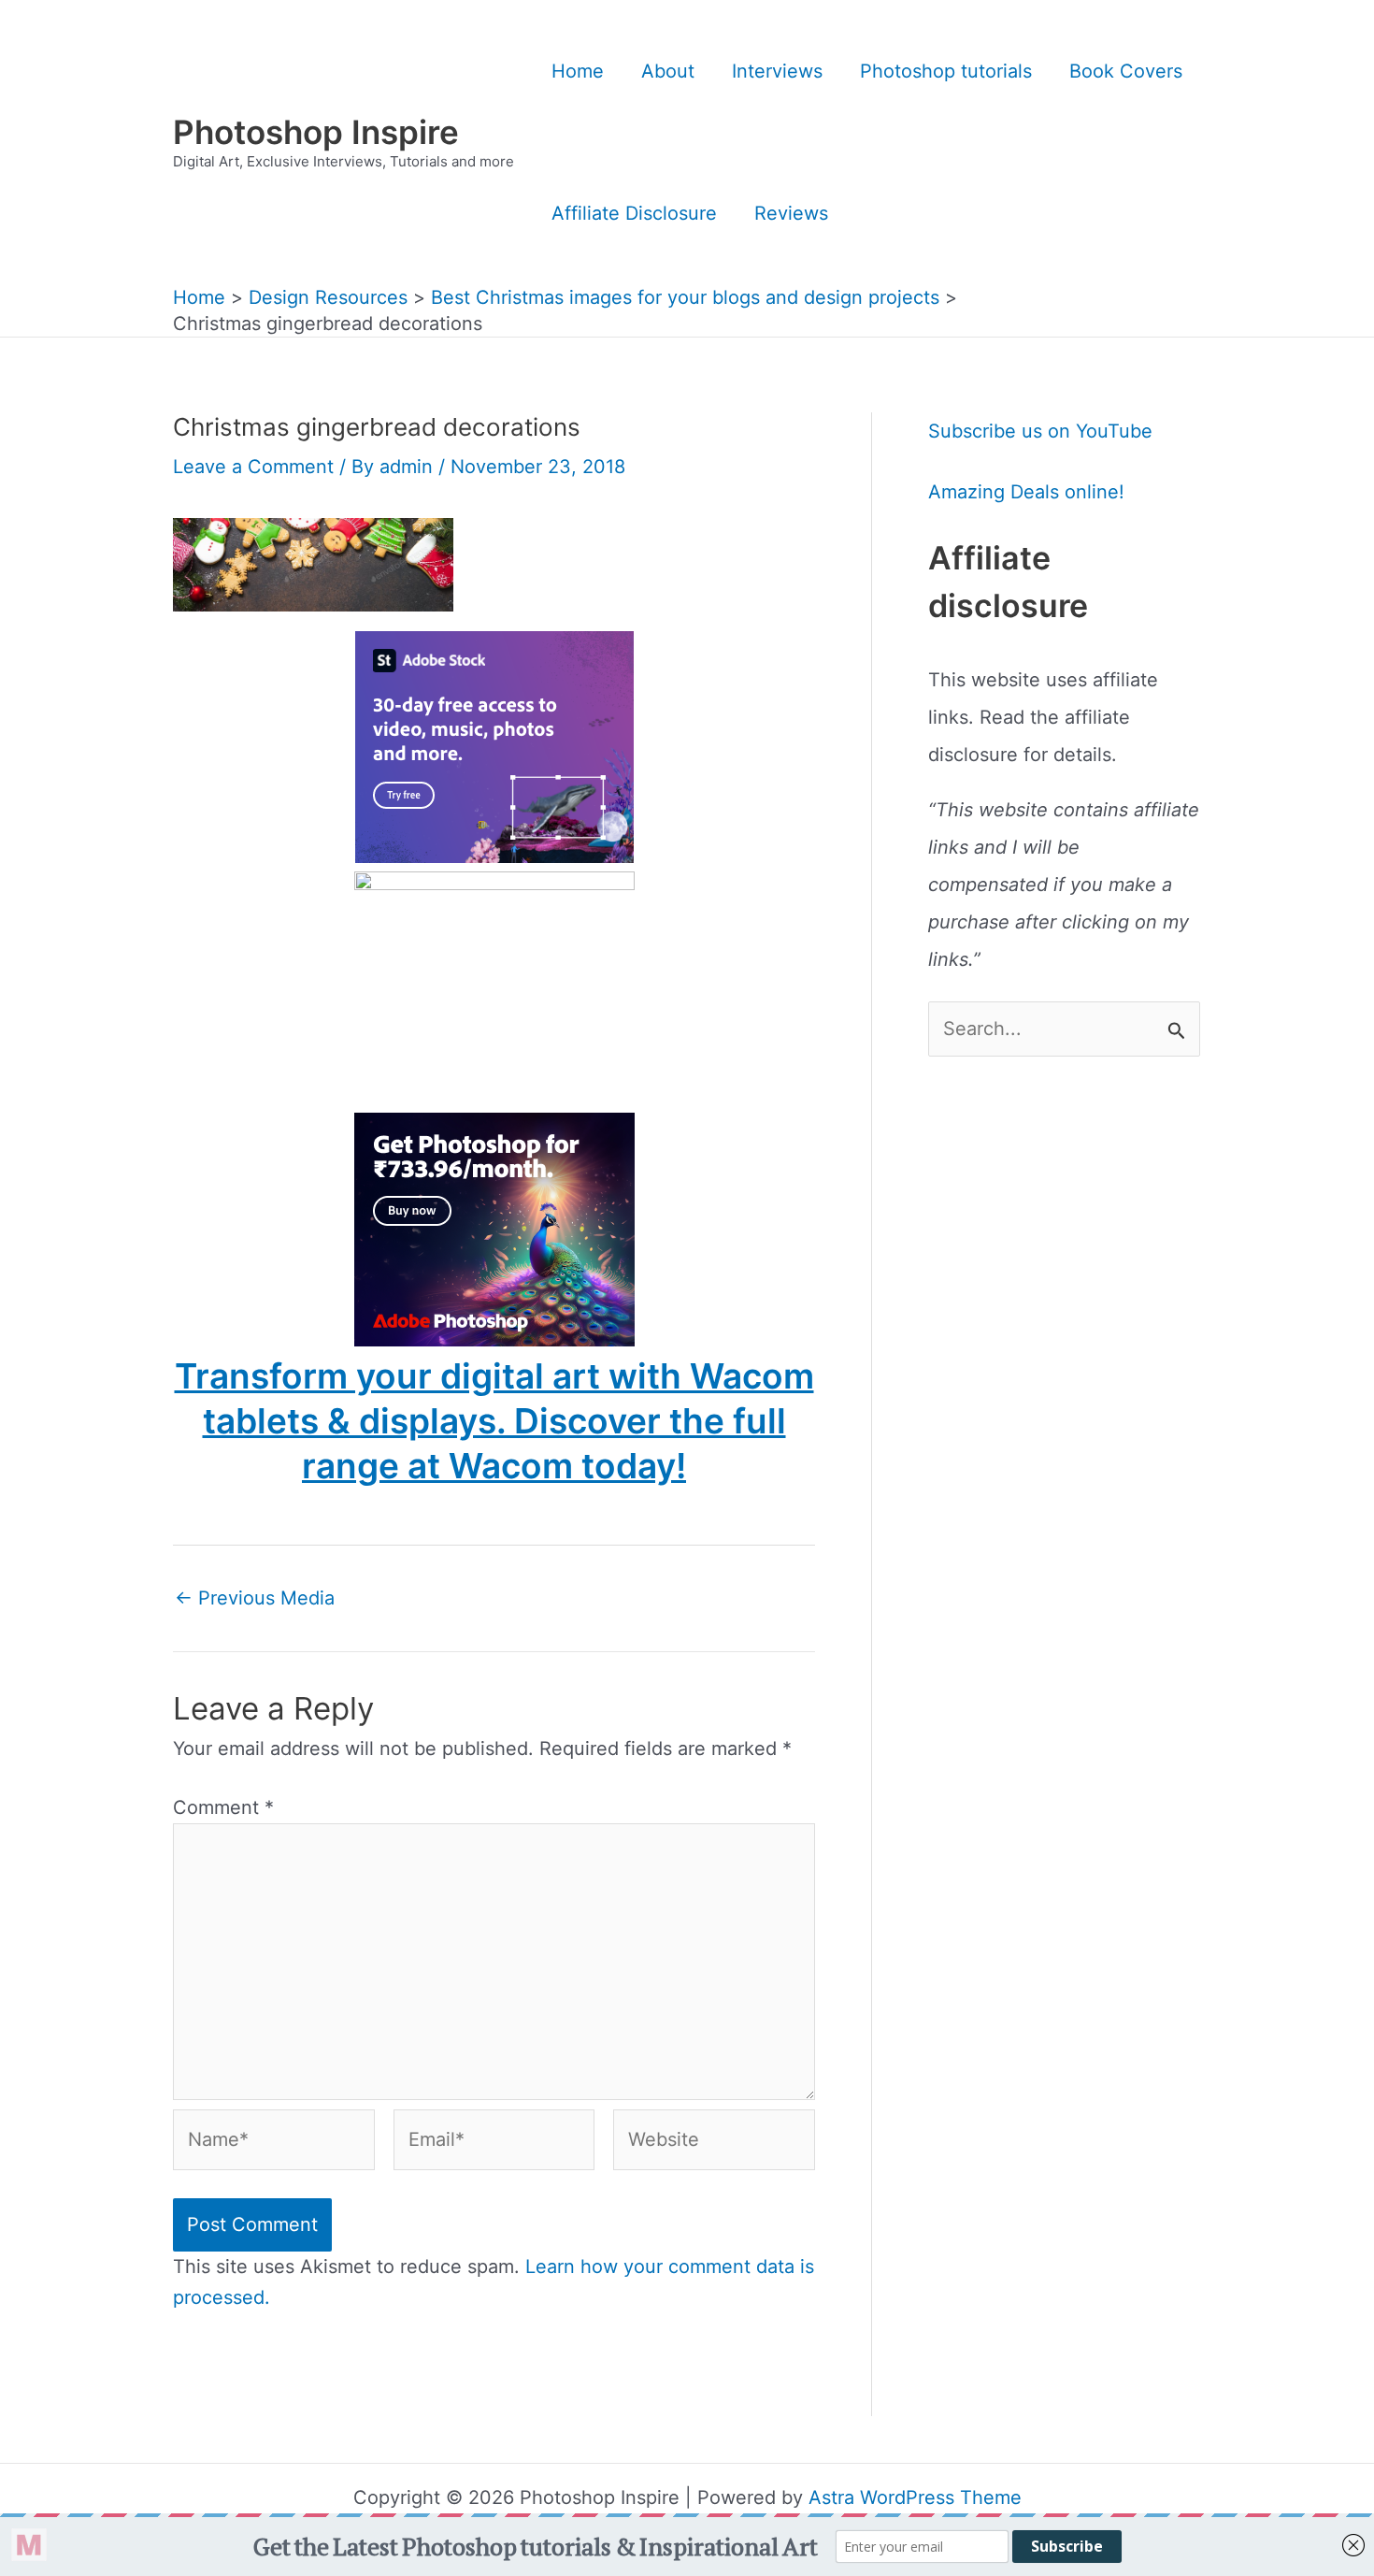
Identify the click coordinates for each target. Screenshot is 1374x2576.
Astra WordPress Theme (915, 2497)
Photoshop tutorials (946, 71)
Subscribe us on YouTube (1040, 431)
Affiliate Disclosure (634, 213)
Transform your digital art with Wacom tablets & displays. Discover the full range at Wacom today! (494, 1421)
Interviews (777, 71)
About (668, 71)
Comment (223, 1807)
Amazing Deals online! (1026, 492)
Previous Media (255, 1598)
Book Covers (1126, 71)
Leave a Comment (253, 467)
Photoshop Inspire (316, 132)
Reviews (791, 213)
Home (578, 71)
